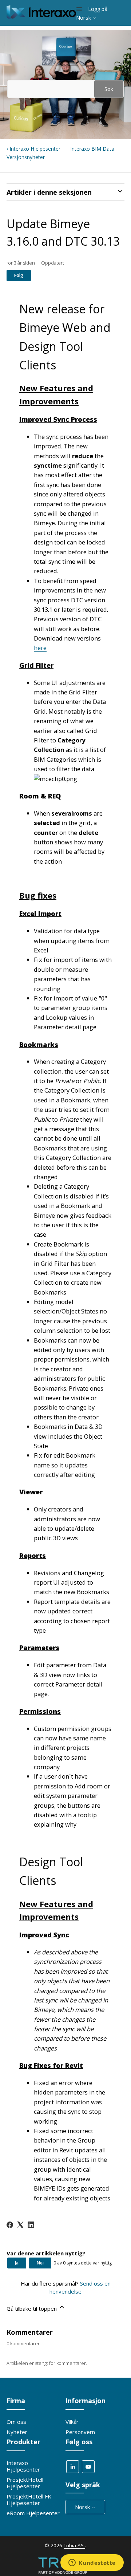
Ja (17, 2263)
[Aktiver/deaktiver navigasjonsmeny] (79, 9)
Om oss (16, 2422)
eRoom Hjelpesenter (33, 2513)
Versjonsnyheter (26, 157)
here (40, 648)
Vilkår (72, 2422)
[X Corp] (20, 2225)
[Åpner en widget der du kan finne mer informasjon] (92, 2563)
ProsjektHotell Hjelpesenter (25, 2483)
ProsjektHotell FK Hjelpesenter (29, 2500)
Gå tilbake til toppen (32, 2309)
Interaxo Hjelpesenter (35, 149)
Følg (19, 275)
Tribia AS (74, 2545)
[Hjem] (41, 16)
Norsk (84, 18)
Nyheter (17, 2432)
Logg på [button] (98, 9)
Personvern (80, 2432)
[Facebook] (10, 2225)
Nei (40, 2263)
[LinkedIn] (31, 2225)
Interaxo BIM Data (92, 149)
